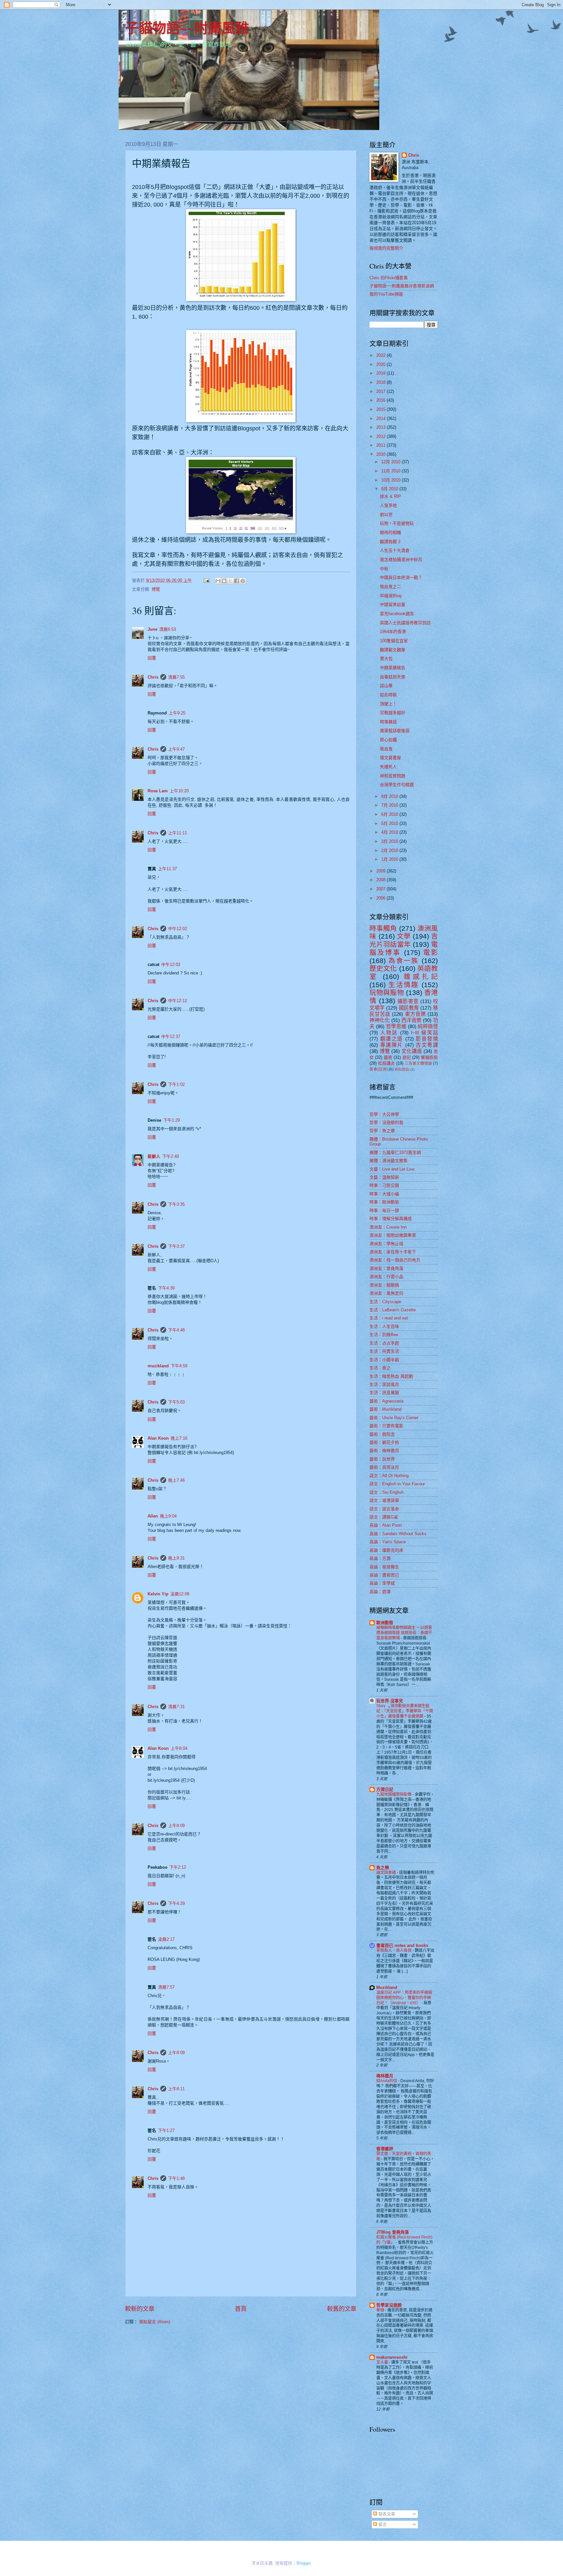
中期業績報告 (393, 668)
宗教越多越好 (393, 713)
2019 (382, 373)
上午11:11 (178, 833)
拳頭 (381, 2310)
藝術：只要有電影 (386, 1426)
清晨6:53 (168, 629)
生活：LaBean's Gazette (393, 1310)
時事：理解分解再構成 (391, 1219)
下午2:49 (171, 1156)
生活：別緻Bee (384, 1335)
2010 (382, 454)
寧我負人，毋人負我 (394, 1950)
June (152, 629)
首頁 (241, 2309)
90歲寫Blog (391, 596)
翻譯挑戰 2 (390, 542)
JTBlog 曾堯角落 (393, 2232)
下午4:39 (166, 1288)
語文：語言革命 (384, 1509)
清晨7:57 (166, 1987)
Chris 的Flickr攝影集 (389, 278)
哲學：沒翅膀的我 (386, 1123)
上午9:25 (177, 713)
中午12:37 (171, 1036)
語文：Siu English (387, 1492)
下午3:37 (176, 1246)
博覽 (156, 589)
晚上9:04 (168, 1516)
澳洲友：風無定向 (386, 1293)
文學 (404, 936)
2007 (382, 889)
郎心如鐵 (388, 740)
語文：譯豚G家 (384, 1517)
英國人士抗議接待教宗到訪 (405, 623)
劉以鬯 (386, 515)
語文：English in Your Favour (397, 1484)
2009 (382, 871)
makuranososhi (392, 2357)
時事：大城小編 (384, 1194)
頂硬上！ (388, 704)
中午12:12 (178, 1001)
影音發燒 (427, 1039)
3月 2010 (390, 841)
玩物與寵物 (387, 993)
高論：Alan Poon (386, 1525)
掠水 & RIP (390, 496)
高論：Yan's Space (388, 1542)
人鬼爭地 (388, 505)
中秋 (384, 569)
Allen (153, 1516)
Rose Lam (158, 791)
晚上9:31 (176, 1558)
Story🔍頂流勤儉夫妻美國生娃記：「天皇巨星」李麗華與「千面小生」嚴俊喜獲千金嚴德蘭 (405, 1711)
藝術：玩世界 (382, 1459)
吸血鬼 (386, 749)
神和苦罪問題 (393, 776)
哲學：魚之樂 (382, 1131)
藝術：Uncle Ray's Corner (394, 1418)
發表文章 (386, 2514)
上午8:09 (176, 1826)
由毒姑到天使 (393, 677)
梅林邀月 (385, 2076)
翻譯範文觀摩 (393, 650)
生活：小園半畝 (384, 1360)
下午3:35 (176, 1204)
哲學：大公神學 (384, 1114)
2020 (382, 364)
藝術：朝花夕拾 (384, 1442)
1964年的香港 (393, 632)
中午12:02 (178, 929)
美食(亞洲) (379, 1069)
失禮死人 (388, 767)
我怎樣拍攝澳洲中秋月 (401, 560)
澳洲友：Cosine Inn (388, 1227)
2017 (382, 391)
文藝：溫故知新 (384, 1177)
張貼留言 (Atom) (155, 2322)
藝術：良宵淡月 (384, 1467)
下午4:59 (179, 1366)
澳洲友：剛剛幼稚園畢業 (393, 1235)
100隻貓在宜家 (394, 641)
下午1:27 (166, 2130)
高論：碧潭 (380, 1592)
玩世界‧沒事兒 (390, 1701)
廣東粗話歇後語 (395, 731)
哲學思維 (396, 1026)
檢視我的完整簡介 (386, 248)
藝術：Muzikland (385, 1409)
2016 (382, 400)
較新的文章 (140, 2309)
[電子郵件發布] (206, 580)
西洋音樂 (411, 1020)
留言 (382, 2524)
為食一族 (404, 961)
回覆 (152, 658)
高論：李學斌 (382, 1583)
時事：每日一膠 (384, 1210)
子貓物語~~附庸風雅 (187, 28)
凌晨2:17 (166, 1939)
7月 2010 (390, 805)
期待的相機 (390, 532)
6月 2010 (390, 814)
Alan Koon (158, 1438)
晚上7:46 (176, 1480)
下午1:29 (172, 1120)
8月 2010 (390, 796)
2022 (382, 355)
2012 (382, 436)
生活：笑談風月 (384, 1384)
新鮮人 (154, 1156)
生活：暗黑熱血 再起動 (391, 1376)
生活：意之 (380, 1368)
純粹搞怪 (428, 1026)
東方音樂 (415, 1014)
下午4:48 (176, 1330)
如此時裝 (388, 695)
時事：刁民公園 (384, 1185)
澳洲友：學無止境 (386, 1244)
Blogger (303, 2563)
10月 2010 (391, 480)
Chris (153, 677)
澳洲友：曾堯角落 (386, 1268)
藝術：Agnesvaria (386, 1401)
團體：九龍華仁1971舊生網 (395, 1152)
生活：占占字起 (384, 1343)
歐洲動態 (385, 1623)
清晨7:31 (176, 1707)
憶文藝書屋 (390, 758)
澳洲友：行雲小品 (386, 1277)
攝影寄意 (408, 1001)
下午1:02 (176, 1084)
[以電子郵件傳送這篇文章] (218, 581)
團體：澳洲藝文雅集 (389, 1161)
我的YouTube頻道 (386, 294)
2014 (382, 418)
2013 (382, 427)
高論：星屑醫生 (384, 1567)
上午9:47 (176, 749)
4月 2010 (390, 832)
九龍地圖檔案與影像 (394, 1794)
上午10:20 (179, 791)
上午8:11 (176, 2089)
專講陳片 (392, 1045)
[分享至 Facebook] (237, 581)
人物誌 (389, 1033)
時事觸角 (383, 928)
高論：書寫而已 (384, 1575)
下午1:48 (176, 2178)
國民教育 (409, 1008)
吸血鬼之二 (390, 587)
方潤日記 (385, 1789)
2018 (382, 382)
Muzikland (387, 1987)
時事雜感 (388, 722)
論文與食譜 (387, 1873)
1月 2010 (390, 859)
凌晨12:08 (180, 1594)
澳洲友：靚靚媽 (384, 1285)
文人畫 (383, 2362)
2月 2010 (390, 850)
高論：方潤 (380, 1558)
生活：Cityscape (385, 1302)
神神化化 (380, 1020)
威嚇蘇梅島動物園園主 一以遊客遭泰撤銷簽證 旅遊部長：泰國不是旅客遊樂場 (404, 1633)
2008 (382, 880)
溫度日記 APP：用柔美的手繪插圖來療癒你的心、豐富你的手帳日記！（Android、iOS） (404, 1998)
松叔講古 (386, 1063)
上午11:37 (167, 869)
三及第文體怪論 (418, 1063)
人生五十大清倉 (395, 550)
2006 (382, 898)
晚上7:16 (179, 1438)
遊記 (407, 1057)
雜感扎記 (421, 977)
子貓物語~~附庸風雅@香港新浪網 (402, 286)
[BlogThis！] (224, 581)
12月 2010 (391, 462)
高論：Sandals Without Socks (398, 1534)
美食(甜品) (402, 1069)
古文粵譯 (427, 1045)
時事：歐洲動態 (384, 1202)
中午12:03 (171, 964)
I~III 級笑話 (424, 1033)
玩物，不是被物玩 (397, 523)
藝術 (388, 1057)
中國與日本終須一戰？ (401, 577)
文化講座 (412, 1051)
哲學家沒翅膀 (389, 2305)
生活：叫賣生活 (384, 1351)
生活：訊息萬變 (384, 1393)
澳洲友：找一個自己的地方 (395, 1260)
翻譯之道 (392, 1039)
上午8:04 (179, 1748)
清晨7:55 (176, 677)
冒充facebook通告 (397, 614)
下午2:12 (178, 1867)
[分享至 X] (230, 581)
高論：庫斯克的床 (386, 1550)
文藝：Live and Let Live (392, 1169)
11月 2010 (391, 471)
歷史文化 (383, 968)
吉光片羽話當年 (404, 940)
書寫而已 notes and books (402, 1945)
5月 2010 (390, 823)
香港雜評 (385, 2149)
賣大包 (386, 659)
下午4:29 (176, 1903)
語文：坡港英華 (384, 1500)
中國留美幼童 (393, 604)
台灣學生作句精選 (397, 785)
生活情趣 (404, 985)
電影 (431, 952)
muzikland (158, 1366)
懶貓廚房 (429, 1057)
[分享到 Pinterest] (243, 581)
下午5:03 (176, 1402)
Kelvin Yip (158, 1594)
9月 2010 (390, 489)
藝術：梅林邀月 (384, 1451)
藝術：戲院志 (382, 1434)
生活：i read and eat (389, 1318)
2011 (382, 445)
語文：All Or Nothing (389, 1476)
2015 (382, 409)
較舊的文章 (342, 2309)
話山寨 (386, 686)
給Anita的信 (387, 2081)
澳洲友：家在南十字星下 (393, 1252)
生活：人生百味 (384, 1326)
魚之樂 (383, 1868)
